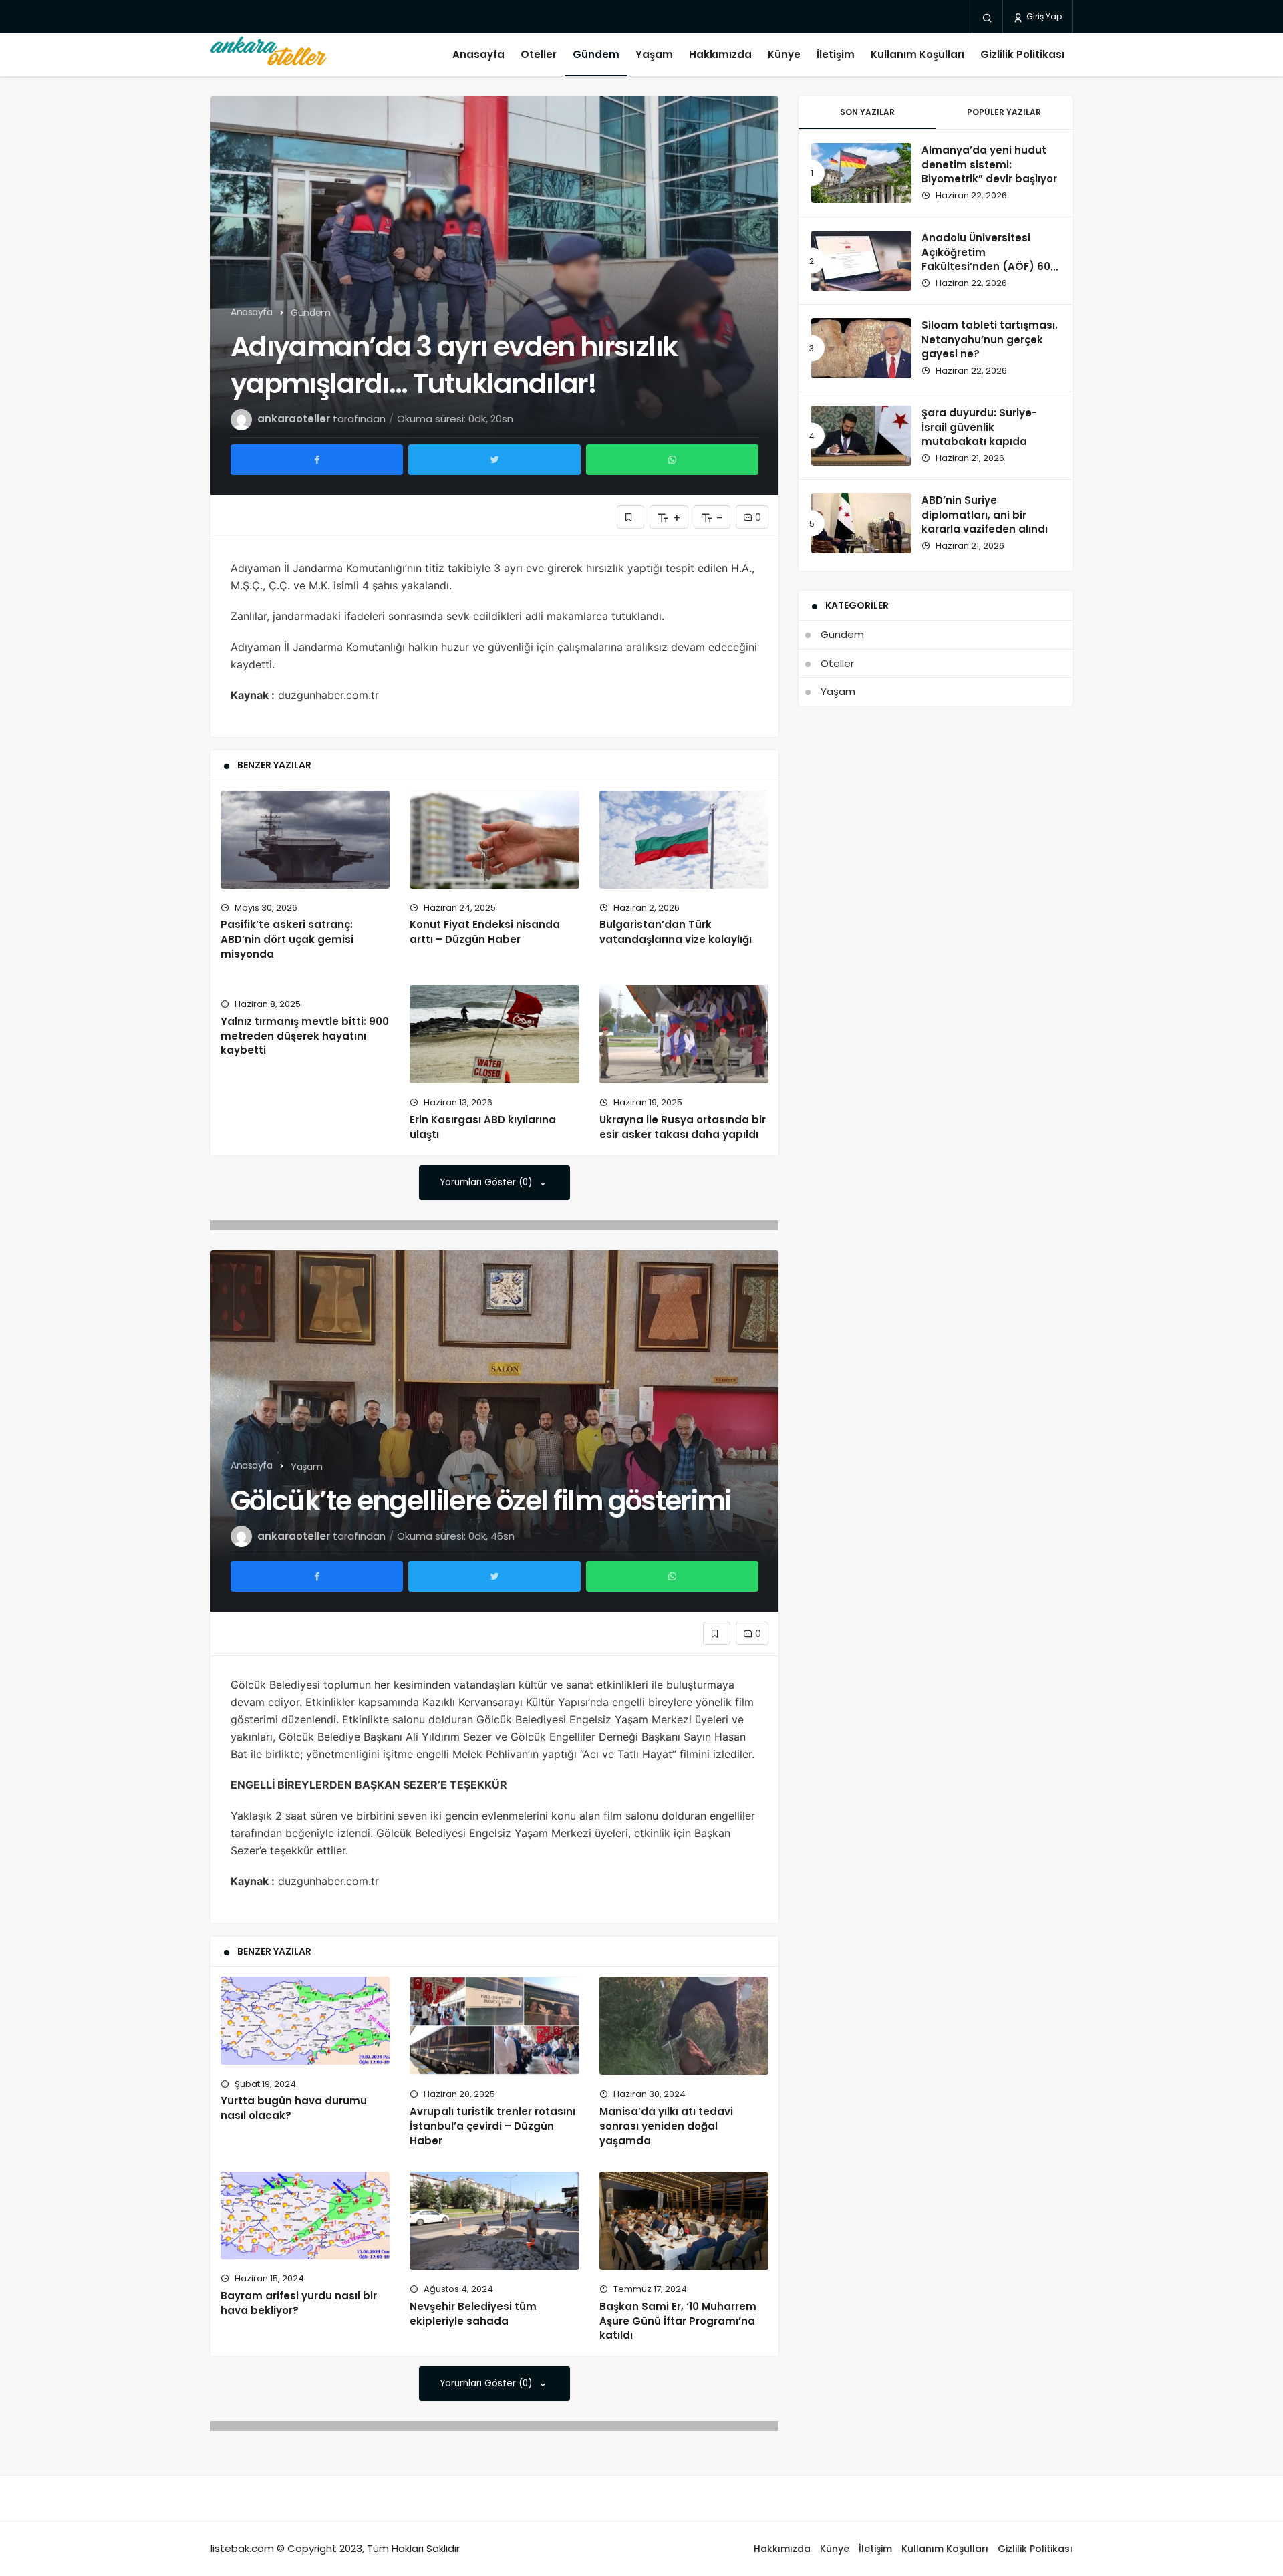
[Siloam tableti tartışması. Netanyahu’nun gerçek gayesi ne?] (861, 348)
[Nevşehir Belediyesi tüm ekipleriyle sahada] (494, 2221)
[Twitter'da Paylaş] (494, 460)
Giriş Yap (1043, 16)
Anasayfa (478, 54)
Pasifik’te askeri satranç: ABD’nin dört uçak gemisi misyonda (287, 940)
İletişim (836, 54)
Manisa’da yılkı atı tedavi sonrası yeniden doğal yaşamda (666, 2126)
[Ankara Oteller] (269, 55)
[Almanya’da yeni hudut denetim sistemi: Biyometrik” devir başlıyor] (861, 173)
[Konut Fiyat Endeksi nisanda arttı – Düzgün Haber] (494, 840)
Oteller (539, 54)
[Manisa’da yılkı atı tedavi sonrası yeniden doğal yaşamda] (684, 2026)
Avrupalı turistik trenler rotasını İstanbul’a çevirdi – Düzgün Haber (492, 2126)
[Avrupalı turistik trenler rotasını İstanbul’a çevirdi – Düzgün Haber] (494, 2026)
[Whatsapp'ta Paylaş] (672, 460)
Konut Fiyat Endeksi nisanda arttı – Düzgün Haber (485, 932)
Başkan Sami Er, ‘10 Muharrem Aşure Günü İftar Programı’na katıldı (678, 2321)
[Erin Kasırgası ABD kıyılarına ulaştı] (494, 1034)
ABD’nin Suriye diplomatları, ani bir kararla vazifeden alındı (985, 515)
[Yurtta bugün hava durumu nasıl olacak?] (305, 2020)
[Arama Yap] (987, 17)
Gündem (596, 54)
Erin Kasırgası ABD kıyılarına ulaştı (483, 1127)
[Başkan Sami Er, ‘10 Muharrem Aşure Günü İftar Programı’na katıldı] (684, 2221)
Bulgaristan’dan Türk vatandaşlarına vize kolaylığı (676, 932)
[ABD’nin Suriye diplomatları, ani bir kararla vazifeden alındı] (861, 523)
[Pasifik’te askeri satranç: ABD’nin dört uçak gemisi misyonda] (305, 840)
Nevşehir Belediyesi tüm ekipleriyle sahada (473, 2314)
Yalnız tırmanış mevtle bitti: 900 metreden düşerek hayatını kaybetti (305, 1036)
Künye (784, 54)
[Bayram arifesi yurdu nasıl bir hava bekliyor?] (305, 2215)
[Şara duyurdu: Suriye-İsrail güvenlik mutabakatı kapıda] (861, 436)
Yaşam (654, 54)
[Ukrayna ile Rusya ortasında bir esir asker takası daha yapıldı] (684, 1034)
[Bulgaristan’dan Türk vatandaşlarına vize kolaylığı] (684, 840)
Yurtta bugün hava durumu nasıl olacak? (294, 2108)
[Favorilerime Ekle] (630, 517)
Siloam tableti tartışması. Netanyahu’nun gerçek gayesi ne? (990, 340)
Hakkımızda (720, 54)
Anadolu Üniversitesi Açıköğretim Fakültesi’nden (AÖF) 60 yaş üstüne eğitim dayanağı (986, 267)
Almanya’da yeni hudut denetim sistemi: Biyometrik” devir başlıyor (989, 165)
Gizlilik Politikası (1022, 54)
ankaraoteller (294, 419)
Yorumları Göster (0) (487, 1182)
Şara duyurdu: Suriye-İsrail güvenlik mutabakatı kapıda (979, 427)
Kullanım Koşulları (917, 54)
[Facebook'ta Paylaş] (317, 460)
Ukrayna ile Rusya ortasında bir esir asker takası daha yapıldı (683, 1127)
